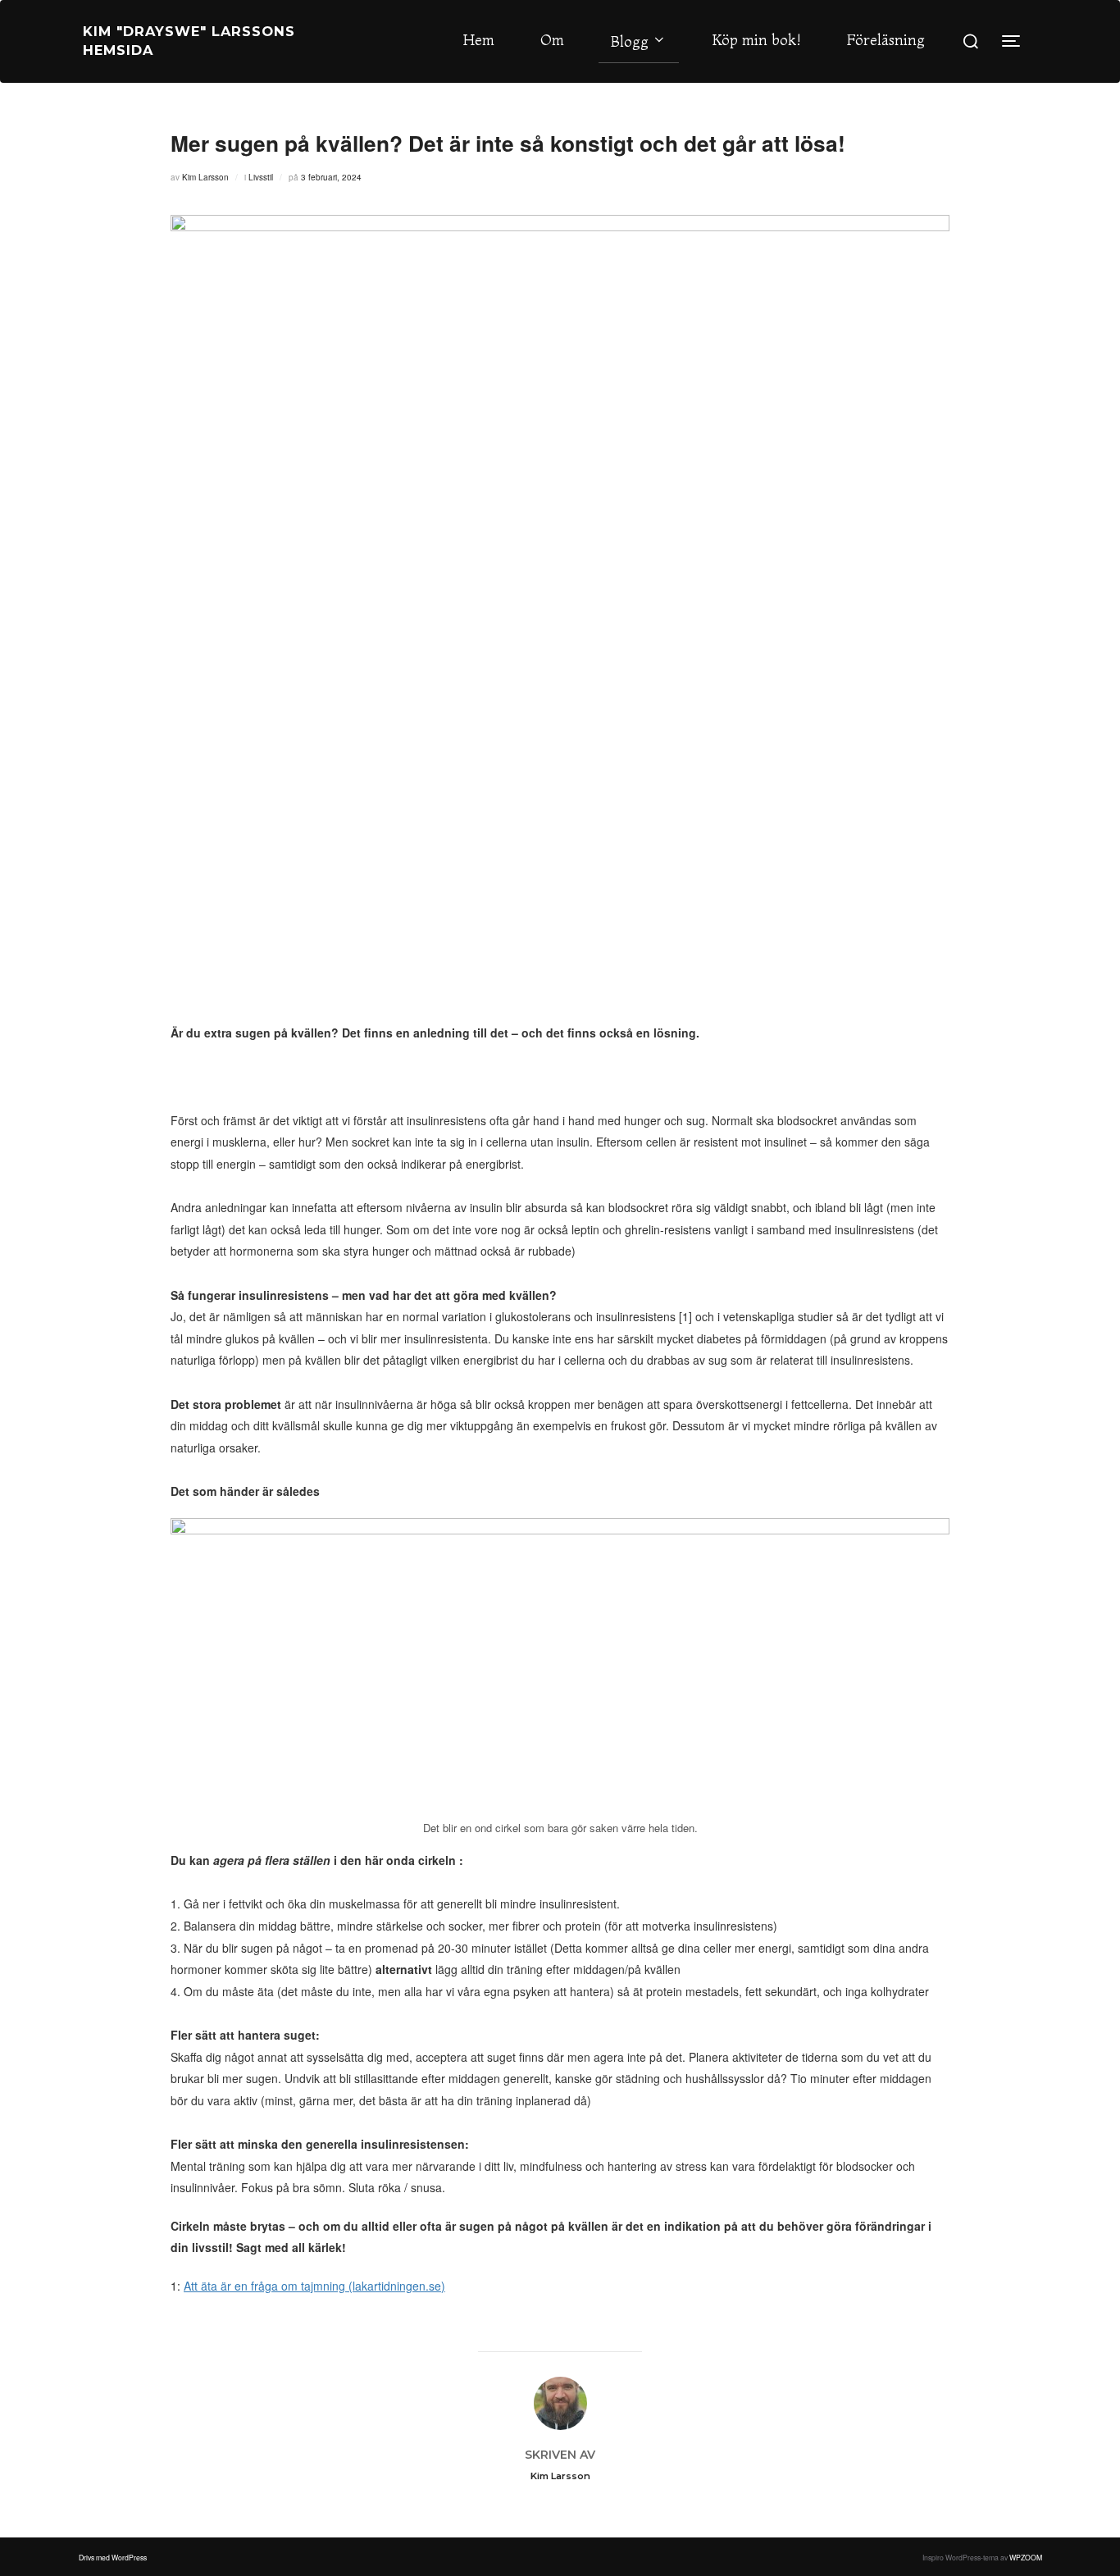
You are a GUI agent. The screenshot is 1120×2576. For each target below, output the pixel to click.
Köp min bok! (756, 40)
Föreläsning (886, 40)
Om (552, 40)
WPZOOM (1026, 2557)
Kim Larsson (205, 177)
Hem (479, 40)
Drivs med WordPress (113, 2557)
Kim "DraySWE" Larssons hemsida (189, 41)
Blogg (630, 41)
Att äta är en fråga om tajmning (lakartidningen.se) (314, 2286)
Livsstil (261, 177)
